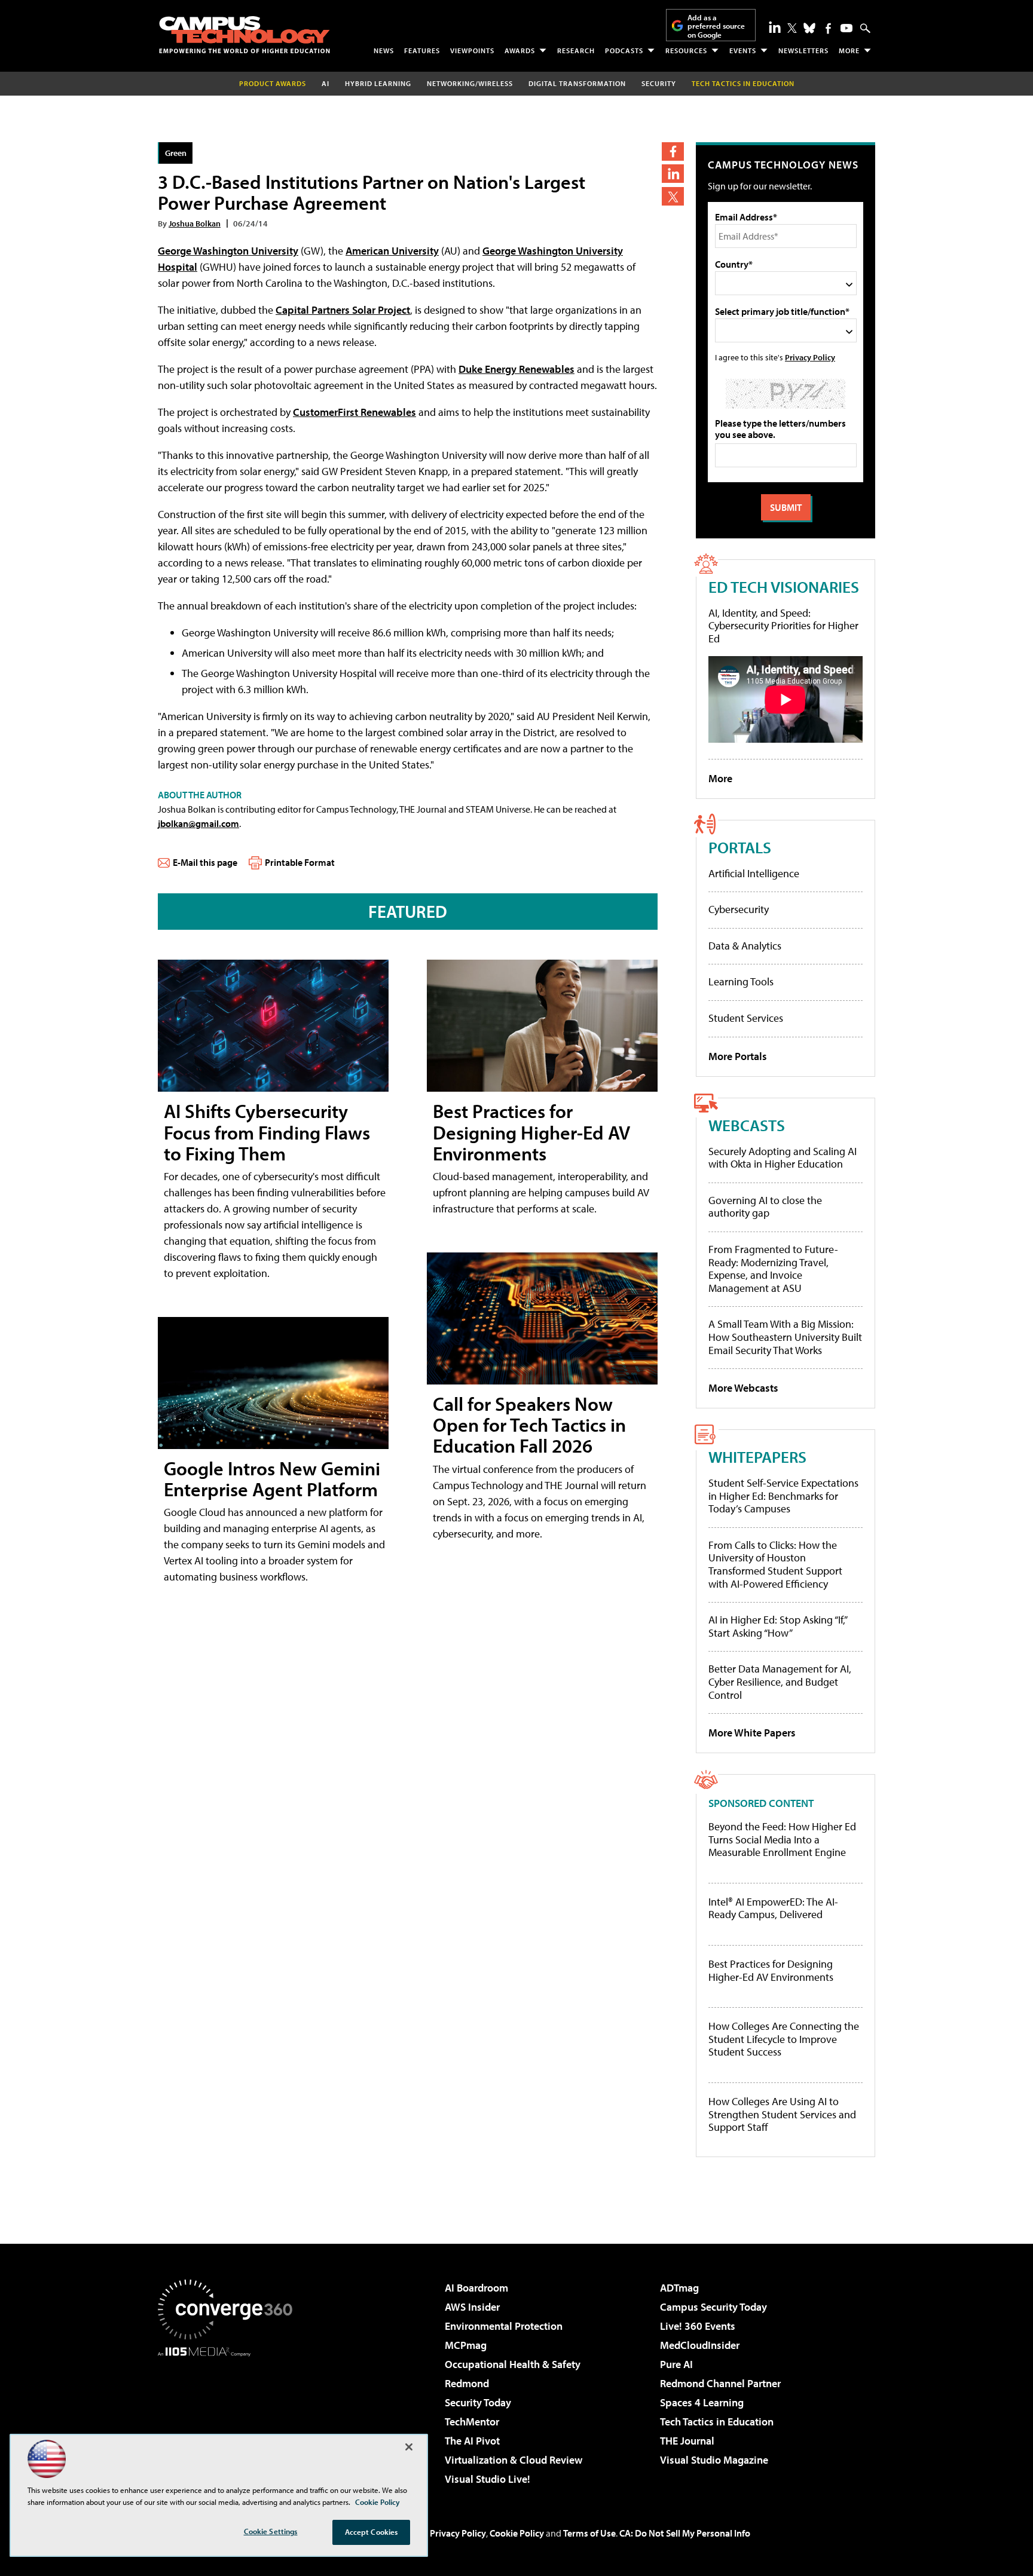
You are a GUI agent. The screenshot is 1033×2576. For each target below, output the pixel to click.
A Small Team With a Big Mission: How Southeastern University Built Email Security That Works (785, 1337)
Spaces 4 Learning (702, 2402)
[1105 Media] (230, 2418)
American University (392, 251)
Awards (520, 50)
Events (743, 50)
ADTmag (679, 2288)
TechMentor (472, 2422)
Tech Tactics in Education (717, 2422)
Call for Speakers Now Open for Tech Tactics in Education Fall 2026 (529, 1425)
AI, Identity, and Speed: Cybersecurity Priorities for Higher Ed (783, 626)
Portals (740, 847)
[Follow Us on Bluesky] (809, 28)
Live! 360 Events (698, 2326)
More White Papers (752, 1733)
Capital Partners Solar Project (343, 310)
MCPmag (466, 2345)
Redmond (467, 2383)
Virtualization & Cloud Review (514, 2460)
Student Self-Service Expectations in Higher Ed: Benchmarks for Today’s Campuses (783, 1496)
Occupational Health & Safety (513, 2364)
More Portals (738, 1056)
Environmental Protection (504, 2326)
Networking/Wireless (470, 83)
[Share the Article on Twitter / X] (673, 196)
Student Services (746, 1018)
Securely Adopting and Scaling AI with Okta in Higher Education (783, 1158)
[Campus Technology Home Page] (245, 35)
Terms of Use (589, 2533)
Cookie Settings (271, 2531)
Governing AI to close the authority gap (765, 1207)
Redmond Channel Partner (720, 2383)
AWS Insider (472, 2307)
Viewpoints (472, 50)
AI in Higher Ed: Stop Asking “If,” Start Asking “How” (777, 1626)
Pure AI (676, 2364)
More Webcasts (743, 1388)
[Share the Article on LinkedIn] (673, 174)
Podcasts (624, 50)
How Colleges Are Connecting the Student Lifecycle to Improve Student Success (784, 2039)
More (849, 50)
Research (576, 50)
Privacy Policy (810, 357)
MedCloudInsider (700, 2345)
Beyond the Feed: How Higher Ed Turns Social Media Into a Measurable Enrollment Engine (782, 1840)
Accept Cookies (372, 2532)
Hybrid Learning (378, 83)
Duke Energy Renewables (516, 369)
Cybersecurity (739, 909)
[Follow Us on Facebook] (828, 28)
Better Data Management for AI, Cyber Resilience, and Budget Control (780, 1681)
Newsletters (803, 50)
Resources (686, 50)
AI (326, 83)
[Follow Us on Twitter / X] (792, 28)
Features (422, 50)
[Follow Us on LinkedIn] (775, 27)
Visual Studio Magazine (714, 2460)
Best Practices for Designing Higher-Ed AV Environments (531, 1132)
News (384, 50)
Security (659, 83)
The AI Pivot (472, 2441)
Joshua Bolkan (195, 223)
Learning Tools (741, 981)
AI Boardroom (476, 2288)
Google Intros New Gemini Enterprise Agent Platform (272, 1479)
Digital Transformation (577, 83)
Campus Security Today (713, 2307)
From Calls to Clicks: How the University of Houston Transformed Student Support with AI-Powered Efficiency (775, 1564)
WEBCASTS (747, 1125)
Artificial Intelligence (754, 873)
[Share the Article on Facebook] (673, 151)
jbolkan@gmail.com (198, 823)
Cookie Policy (517, 2533)
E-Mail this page (205, 862)
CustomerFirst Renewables (354, 412)
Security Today (478, 2402)
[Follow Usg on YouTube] (846, 28)
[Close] (409, 2447)
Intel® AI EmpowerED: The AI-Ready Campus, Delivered (773, 1908)
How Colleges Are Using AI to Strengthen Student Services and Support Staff (782, 2114)
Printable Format (300, 862)
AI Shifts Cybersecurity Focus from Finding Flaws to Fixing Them (267, 1132)
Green (176, 153)
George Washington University (228, 251)
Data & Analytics (745, 946)
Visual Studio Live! (488, 2479)
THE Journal (687, 2441)
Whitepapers (757, 1457)
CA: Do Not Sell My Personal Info (685, 2533)
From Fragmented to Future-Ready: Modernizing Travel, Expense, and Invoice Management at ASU (773, 1269)
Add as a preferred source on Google (716, 26)
